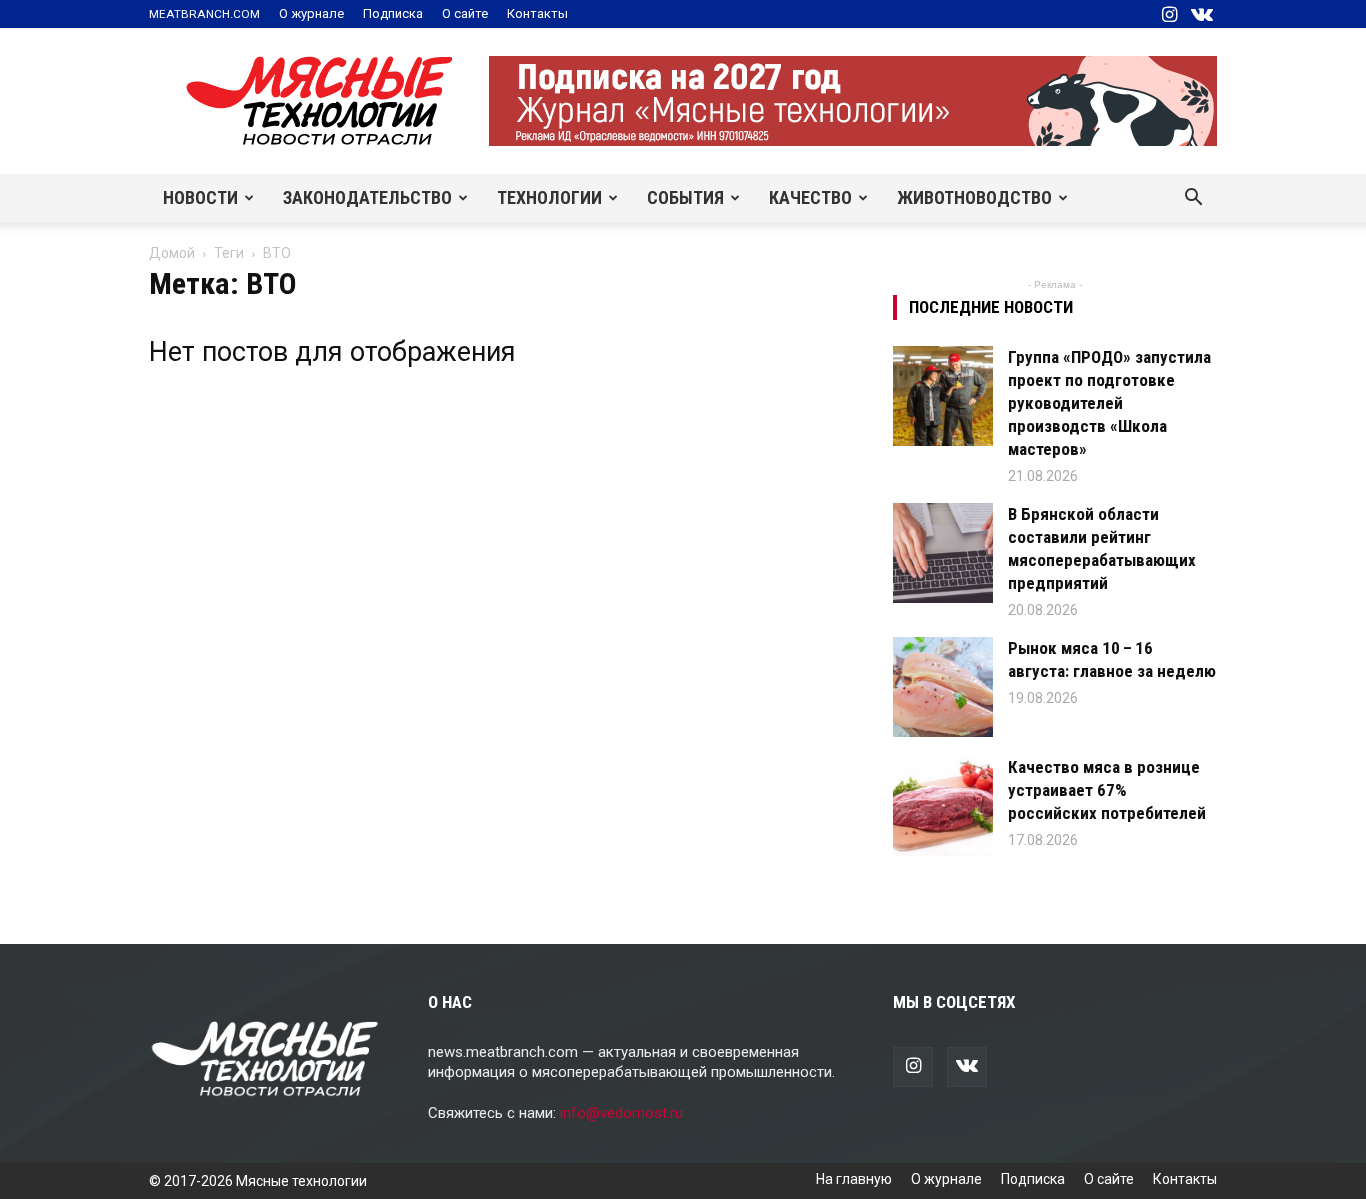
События (685, 197)
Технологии (549, 197)
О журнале (311, 13)
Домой (172, 253)
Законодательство (367, 197)
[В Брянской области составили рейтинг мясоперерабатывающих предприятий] (943, 553)
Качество (810, 197)
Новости (200, 197)
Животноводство (974, 197)
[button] (1193, 199)
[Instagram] (1169, 14)
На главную (854, 1179)
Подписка (393, 13)
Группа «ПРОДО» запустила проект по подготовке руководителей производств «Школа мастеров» (1109, 403)
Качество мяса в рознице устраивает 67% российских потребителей (1107, 790)
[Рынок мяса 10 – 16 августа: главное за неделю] (943, 687)
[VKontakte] (1202, 14)
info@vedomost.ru (621, 1113)
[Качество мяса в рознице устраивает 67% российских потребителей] (943, 806)
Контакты (537, 13)
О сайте (465, 13)
